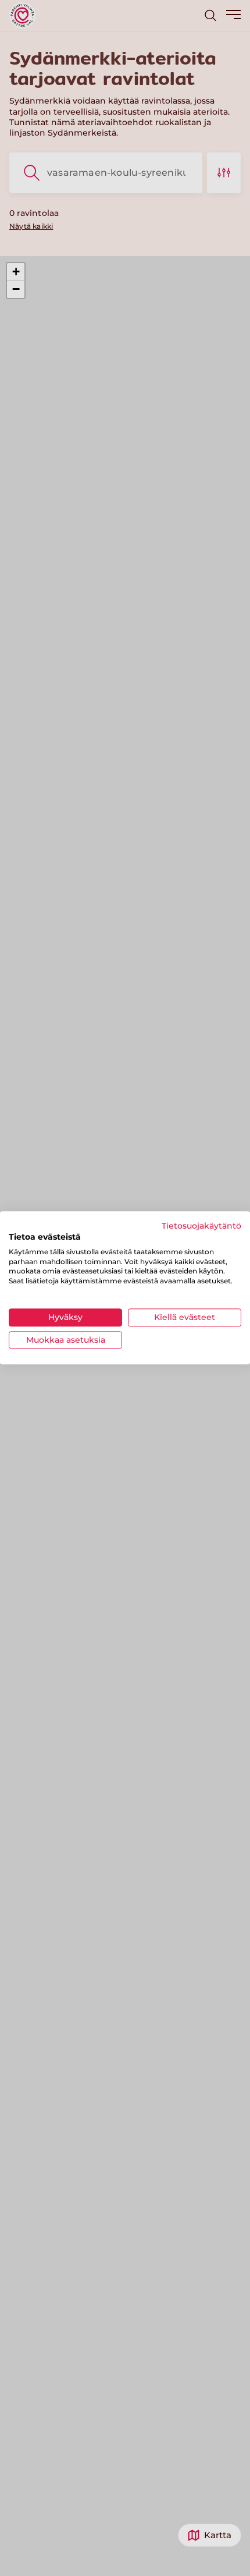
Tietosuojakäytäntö (201, 1226)
